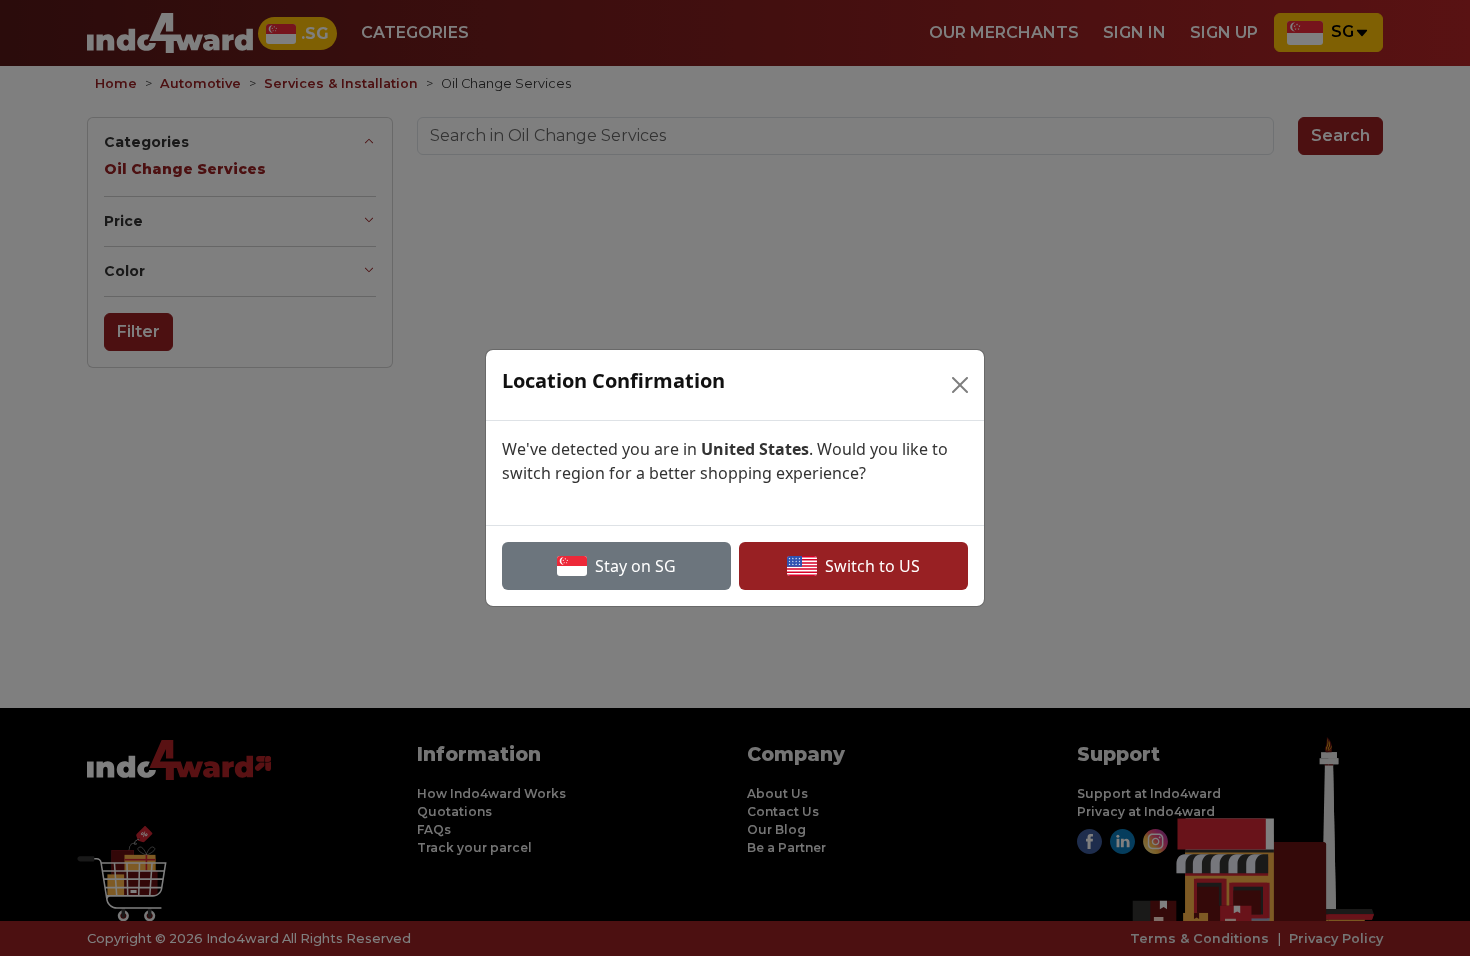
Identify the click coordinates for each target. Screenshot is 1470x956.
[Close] (960, 385)
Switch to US (872, 566)
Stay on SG (635, 566)
